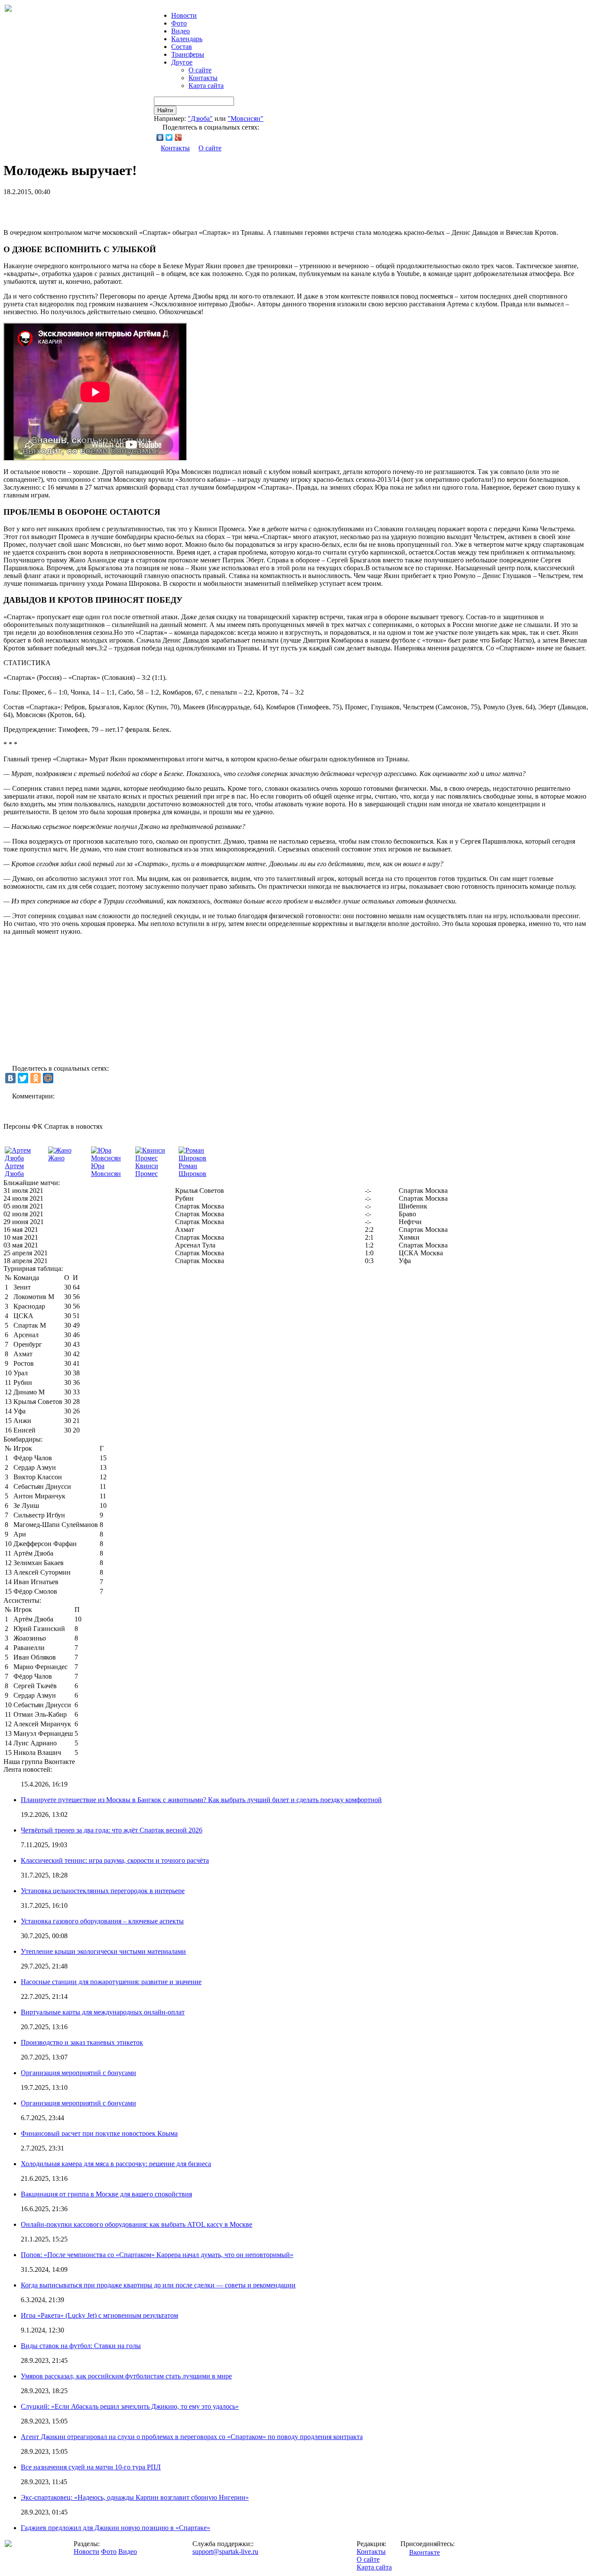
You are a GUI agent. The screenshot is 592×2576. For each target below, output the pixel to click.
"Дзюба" (200, 119)
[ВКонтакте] (160, 137)
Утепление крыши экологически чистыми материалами (103, 1951)
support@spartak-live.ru (225, 2552)
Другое (182, 62)
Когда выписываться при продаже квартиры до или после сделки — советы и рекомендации (158, 2285)
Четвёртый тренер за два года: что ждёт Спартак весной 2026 (112, 1830)
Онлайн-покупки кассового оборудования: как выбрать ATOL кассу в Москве (137, 2224)
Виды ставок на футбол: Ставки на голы (81, 2346)
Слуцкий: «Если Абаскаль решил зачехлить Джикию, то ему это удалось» (130, 2406)
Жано (56, 1158)
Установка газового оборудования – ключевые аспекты (102, 1921)
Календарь (187, 39)
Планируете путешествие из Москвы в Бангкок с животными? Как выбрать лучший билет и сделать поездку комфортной (201, 1800)
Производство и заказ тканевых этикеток (82, 2042)
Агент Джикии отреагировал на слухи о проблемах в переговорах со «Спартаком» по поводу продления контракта (192, 2437)
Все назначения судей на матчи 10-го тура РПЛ (91, 2467)
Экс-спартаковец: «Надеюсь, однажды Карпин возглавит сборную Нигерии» (135, 2497)
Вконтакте (424, 2552)
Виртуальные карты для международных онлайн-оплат (103, 2012)
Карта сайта (206, 86)
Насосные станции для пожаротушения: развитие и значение (111, 1982)
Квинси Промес (147, 1170)
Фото (179, 23)
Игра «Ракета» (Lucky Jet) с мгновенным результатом (99, 2315)
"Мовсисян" (246, 119)
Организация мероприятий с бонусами (78, 2073)
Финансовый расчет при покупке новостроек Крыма (99, 2133)
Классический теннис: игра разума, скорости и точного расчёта (115, 1860)
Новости (86, 2552)
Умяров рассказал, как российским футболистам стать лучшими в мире (126, 2376)
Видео (181, 31)
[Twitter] (169, 137)
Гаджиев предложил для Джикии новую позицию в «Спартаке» (115, 2528)
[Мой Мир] (48, 1078)
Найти (165, 110)
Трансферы (188, 54)
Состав (182, 47)
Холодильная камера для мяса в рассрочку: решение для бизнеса (116, 2164)
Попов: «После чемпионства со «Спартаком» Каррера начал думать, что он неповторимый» (157, 2255)
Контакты (203, 78)
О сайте (200, 70)
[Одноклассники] (36, 1078)
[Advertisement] (105, 209)
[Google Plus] (178, 137)
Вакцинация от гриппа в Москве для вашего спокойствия (106, 2194)
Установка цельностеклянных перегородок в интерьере (103, 1891)
